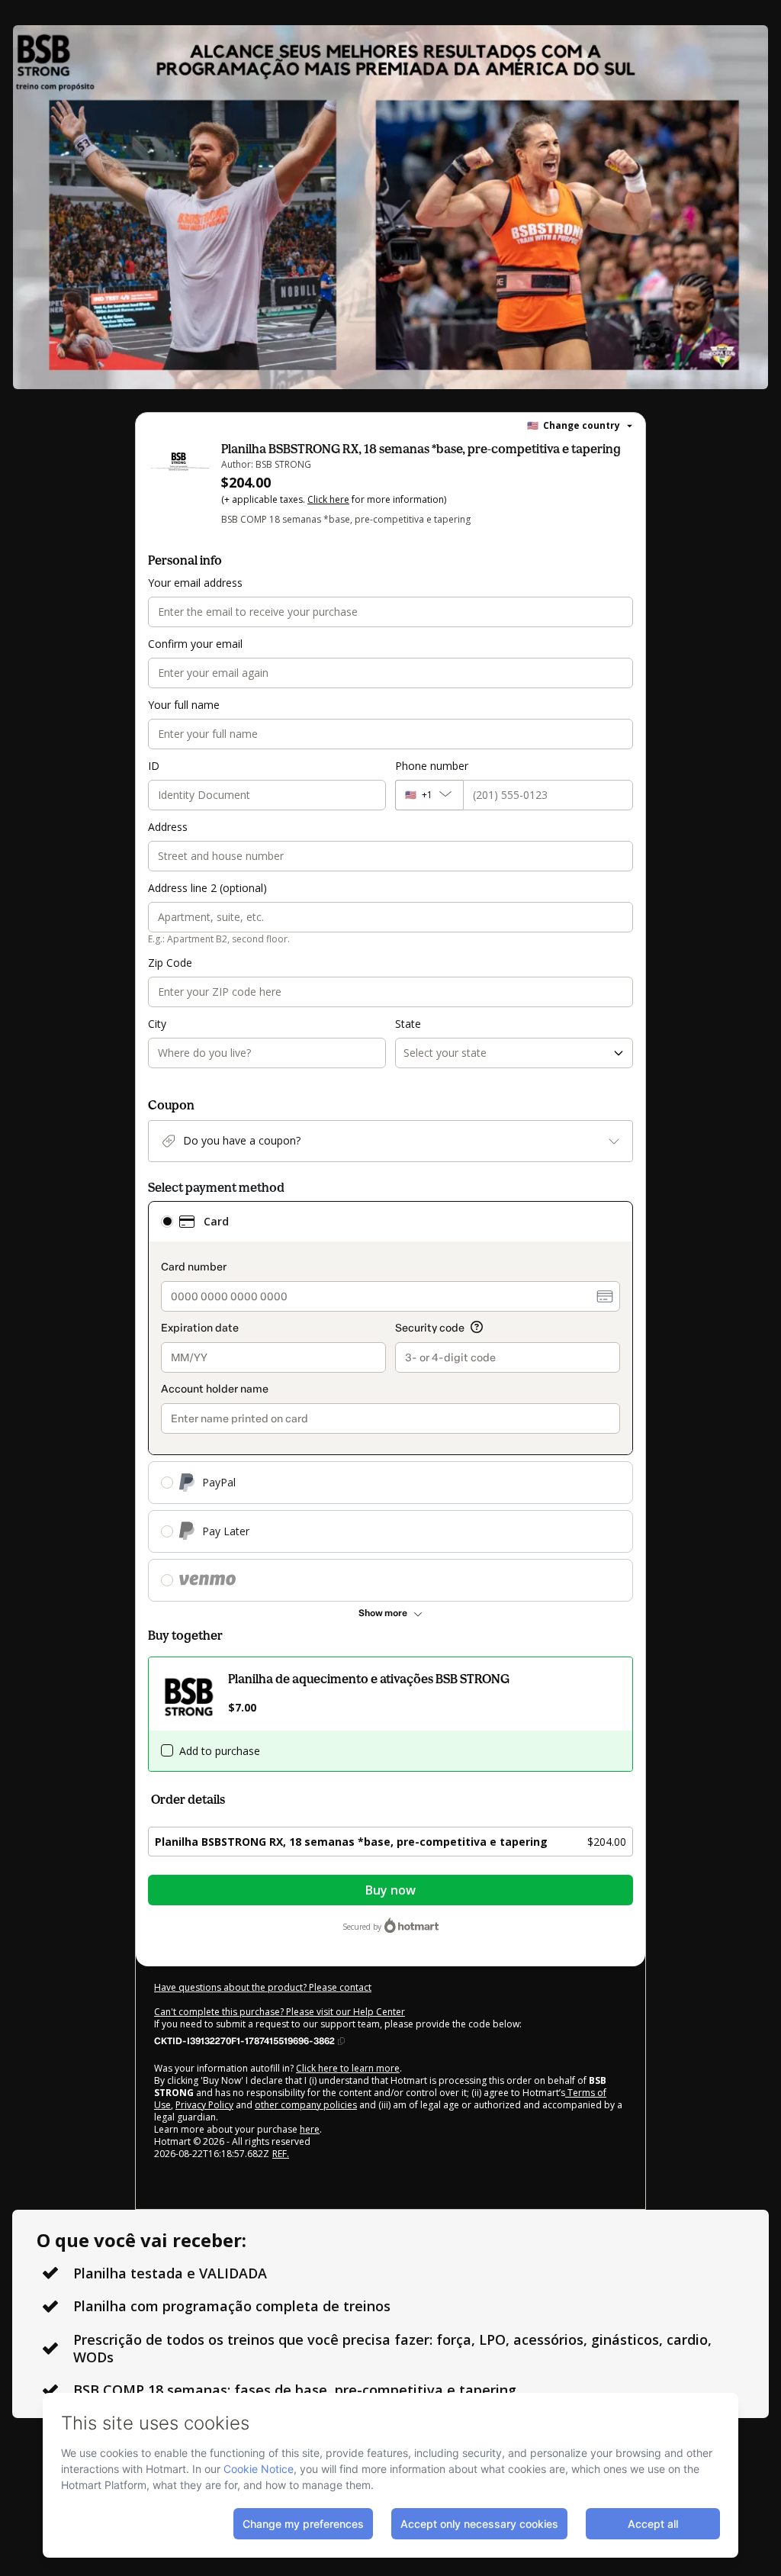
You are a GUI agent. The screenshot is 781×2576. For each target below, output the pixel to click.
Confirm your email (195, 644)
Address (168, 827)
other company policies (306, 2105)
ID (154, 766)
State (408, 1024)
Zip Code (170, 963)
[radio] (167, 1222)
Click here (328, 499)
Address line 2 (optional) (207, 888)
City (157, 1024)
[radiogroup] (390, 1401)
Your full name (184, 705)
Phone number (432, 766)
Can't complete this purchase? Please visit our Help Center (280, 2012)
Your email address (195, 583)
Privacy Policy (204, 2105)
